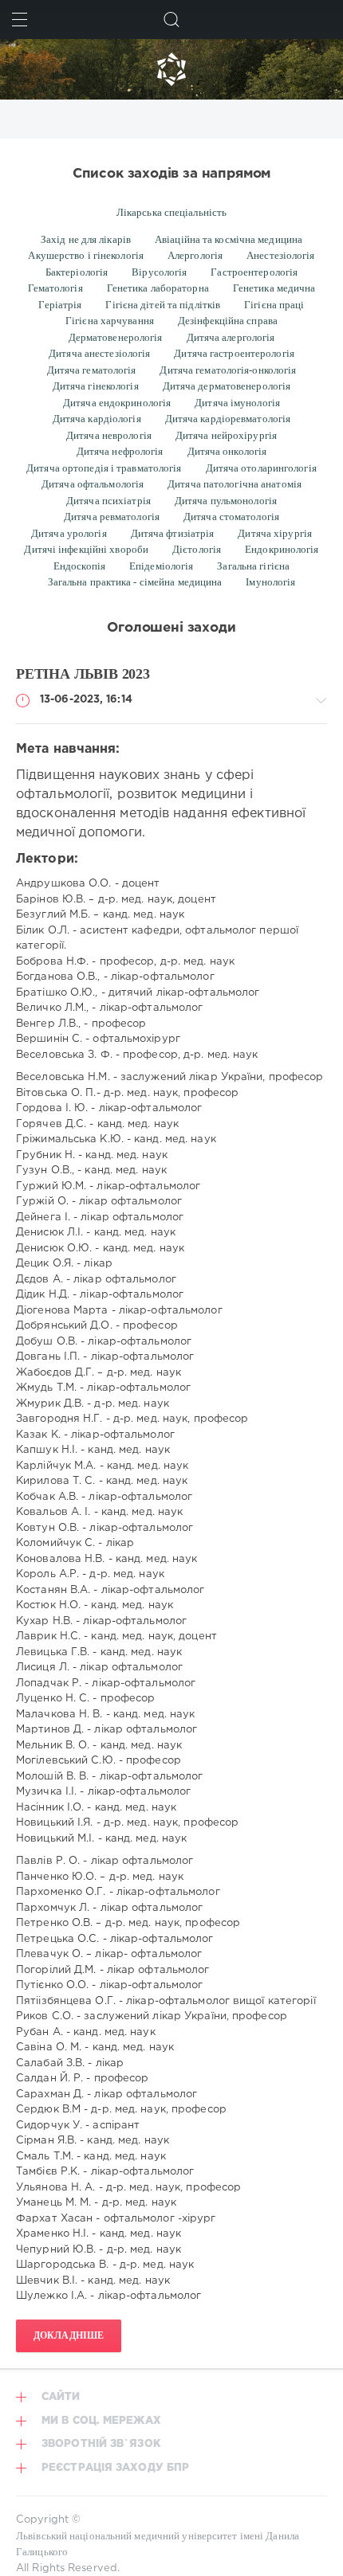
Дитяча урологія (69, 533)
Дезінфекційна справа (228, 321)
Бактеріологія (77, 272)
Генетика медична (274, 288)
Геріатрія (60, 305)
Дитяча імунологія (237, 403)
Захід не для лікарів (86, 239)
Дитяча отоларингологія (261, 468)
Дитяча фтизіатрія (173, 533)
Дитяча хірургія (275, 533)
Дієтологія (197, 549)
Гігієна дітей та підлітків (163, 305)
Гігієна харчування (110, 321)
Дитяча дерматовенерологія (227, 386)
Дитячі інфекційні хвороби (86, 549)
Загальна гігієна (253, 566)
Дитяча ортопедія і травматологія (104, 468)
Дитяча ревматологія (112, 517)
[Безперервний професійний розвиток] (171, 69)
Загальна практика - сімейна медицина (135, 582)
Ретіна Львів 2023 (83, 674)
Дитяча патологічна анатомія (235, 484)
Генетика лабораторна (158, 288)
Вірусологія (159, 272)
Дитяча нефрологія (120, 451)
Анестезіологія (280, 255)
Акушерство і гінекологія (86, 255)
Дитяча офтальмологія (93, 484)
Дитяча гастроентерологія (234, 353)
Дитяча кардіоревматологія (228, 419)
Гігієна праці (274, 305)
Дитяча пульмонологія (226, 501)
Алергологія (195, 255)
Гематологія (55, 288)
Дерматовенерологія (116, 337)
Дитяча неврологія (109, 435)
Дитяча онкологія (227, 451)
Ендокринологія (282, 549)
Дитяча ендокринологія (117, 403)
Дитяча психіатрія (108, 501)
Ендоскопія (79, 566)
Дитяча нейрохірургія (226, 435)
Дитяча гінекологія (96, 386)
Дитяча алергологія (231, 337)
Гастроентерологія (254, 272)
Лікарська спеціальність (171, 212)
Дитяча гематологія (92, 370)
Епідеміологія (161, 566)
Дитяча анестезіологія (99, 353)
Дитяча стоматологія (231, 517)
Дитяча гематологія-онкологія (228, 370)
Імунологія (270, 582)
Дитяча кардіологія (97, 419)
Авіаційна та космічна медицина (229, 239)
